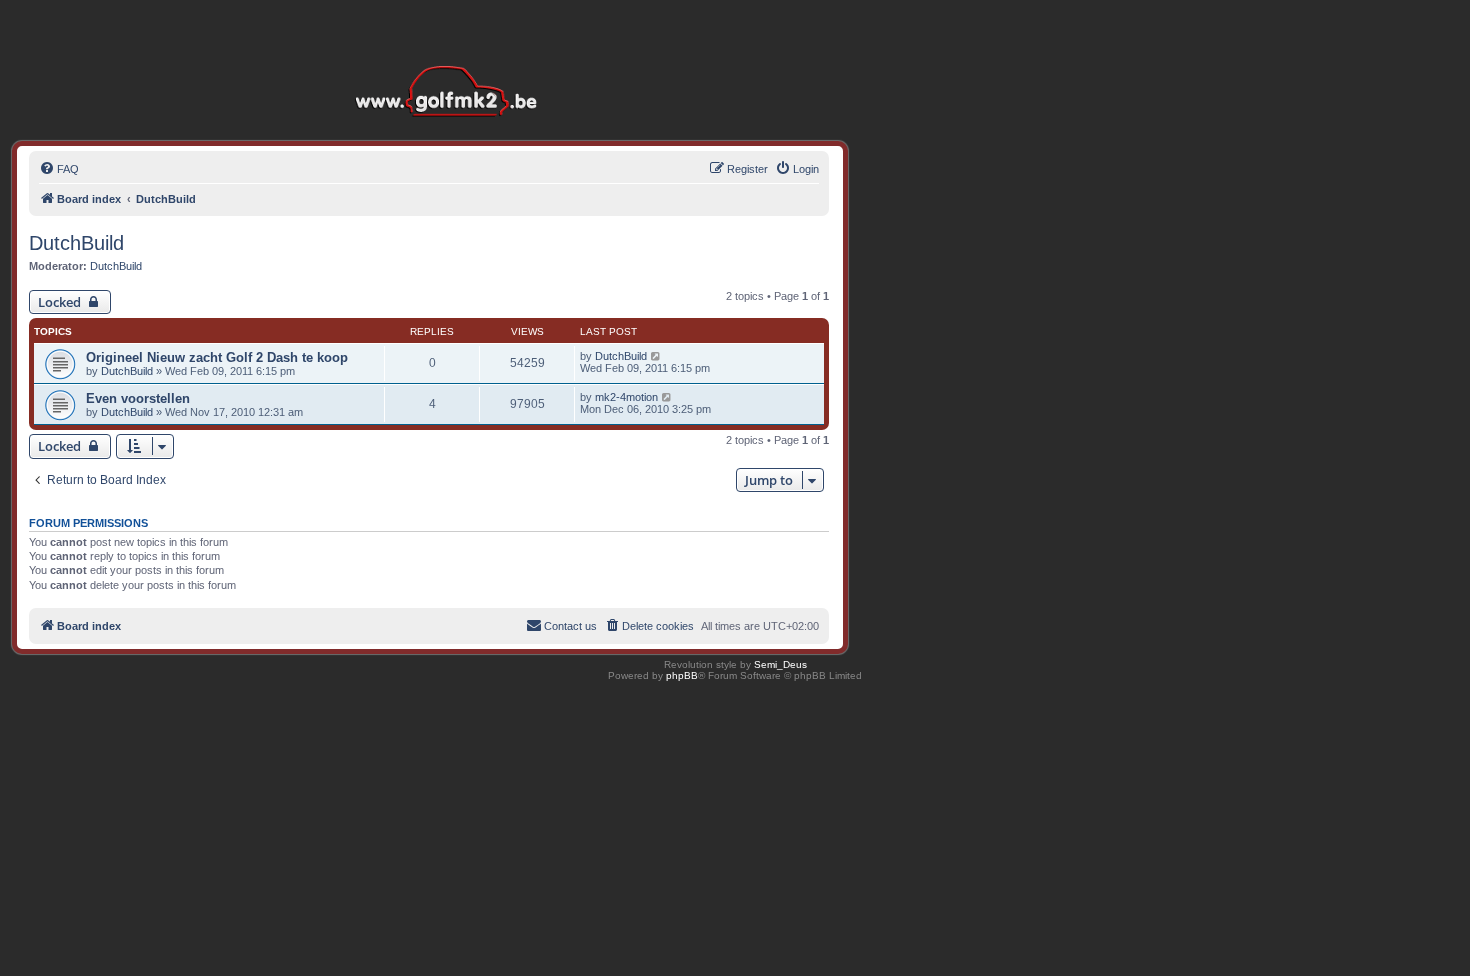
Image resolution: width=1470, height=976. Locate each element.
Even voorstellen (138, 398)
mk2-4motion (626, 397)
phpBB (682, 675)
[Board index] (451, 59)
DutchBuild (76, 243)
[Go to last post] (656, 356)
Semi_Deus (780, 664)
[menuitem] (59, 169)
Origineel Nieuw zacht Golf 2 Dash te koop (217, 357)
